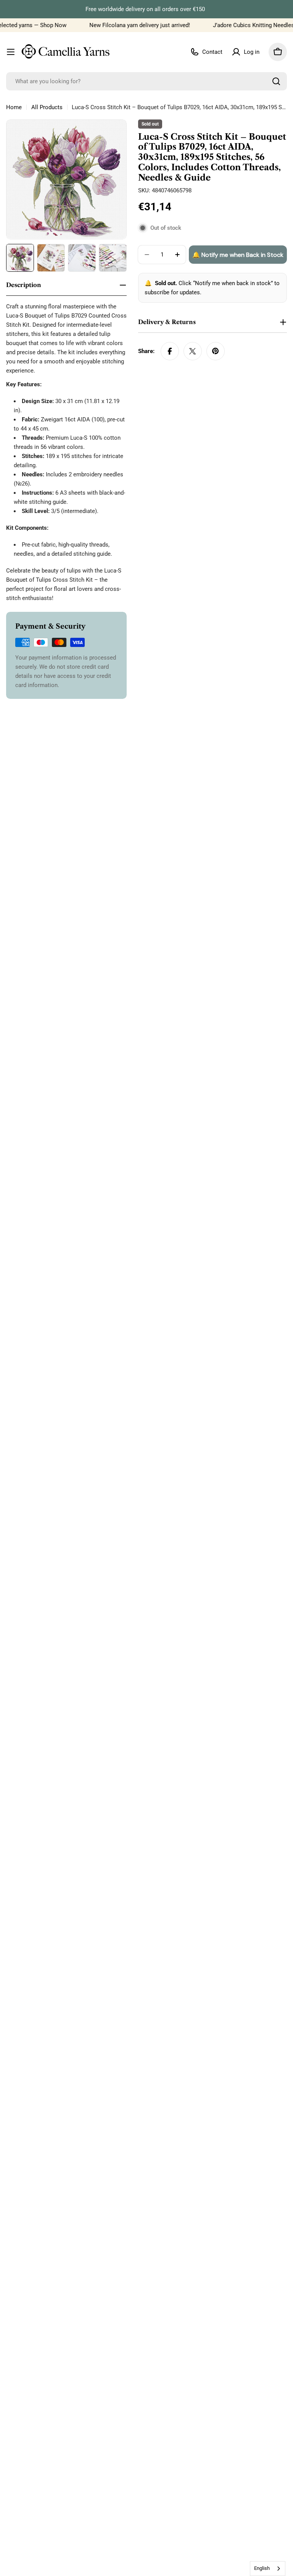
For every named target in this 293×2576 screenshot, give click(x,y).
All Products (47, 107)
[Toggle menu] (11, 52)
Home (14, 107)
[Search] (276, 81)
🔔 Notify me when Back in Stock (238, 255)
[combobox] (146, 81)
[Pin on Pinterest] (216, 351)
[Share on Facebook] (170, 351)
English (262, 2568)
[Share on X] (193, 351)
